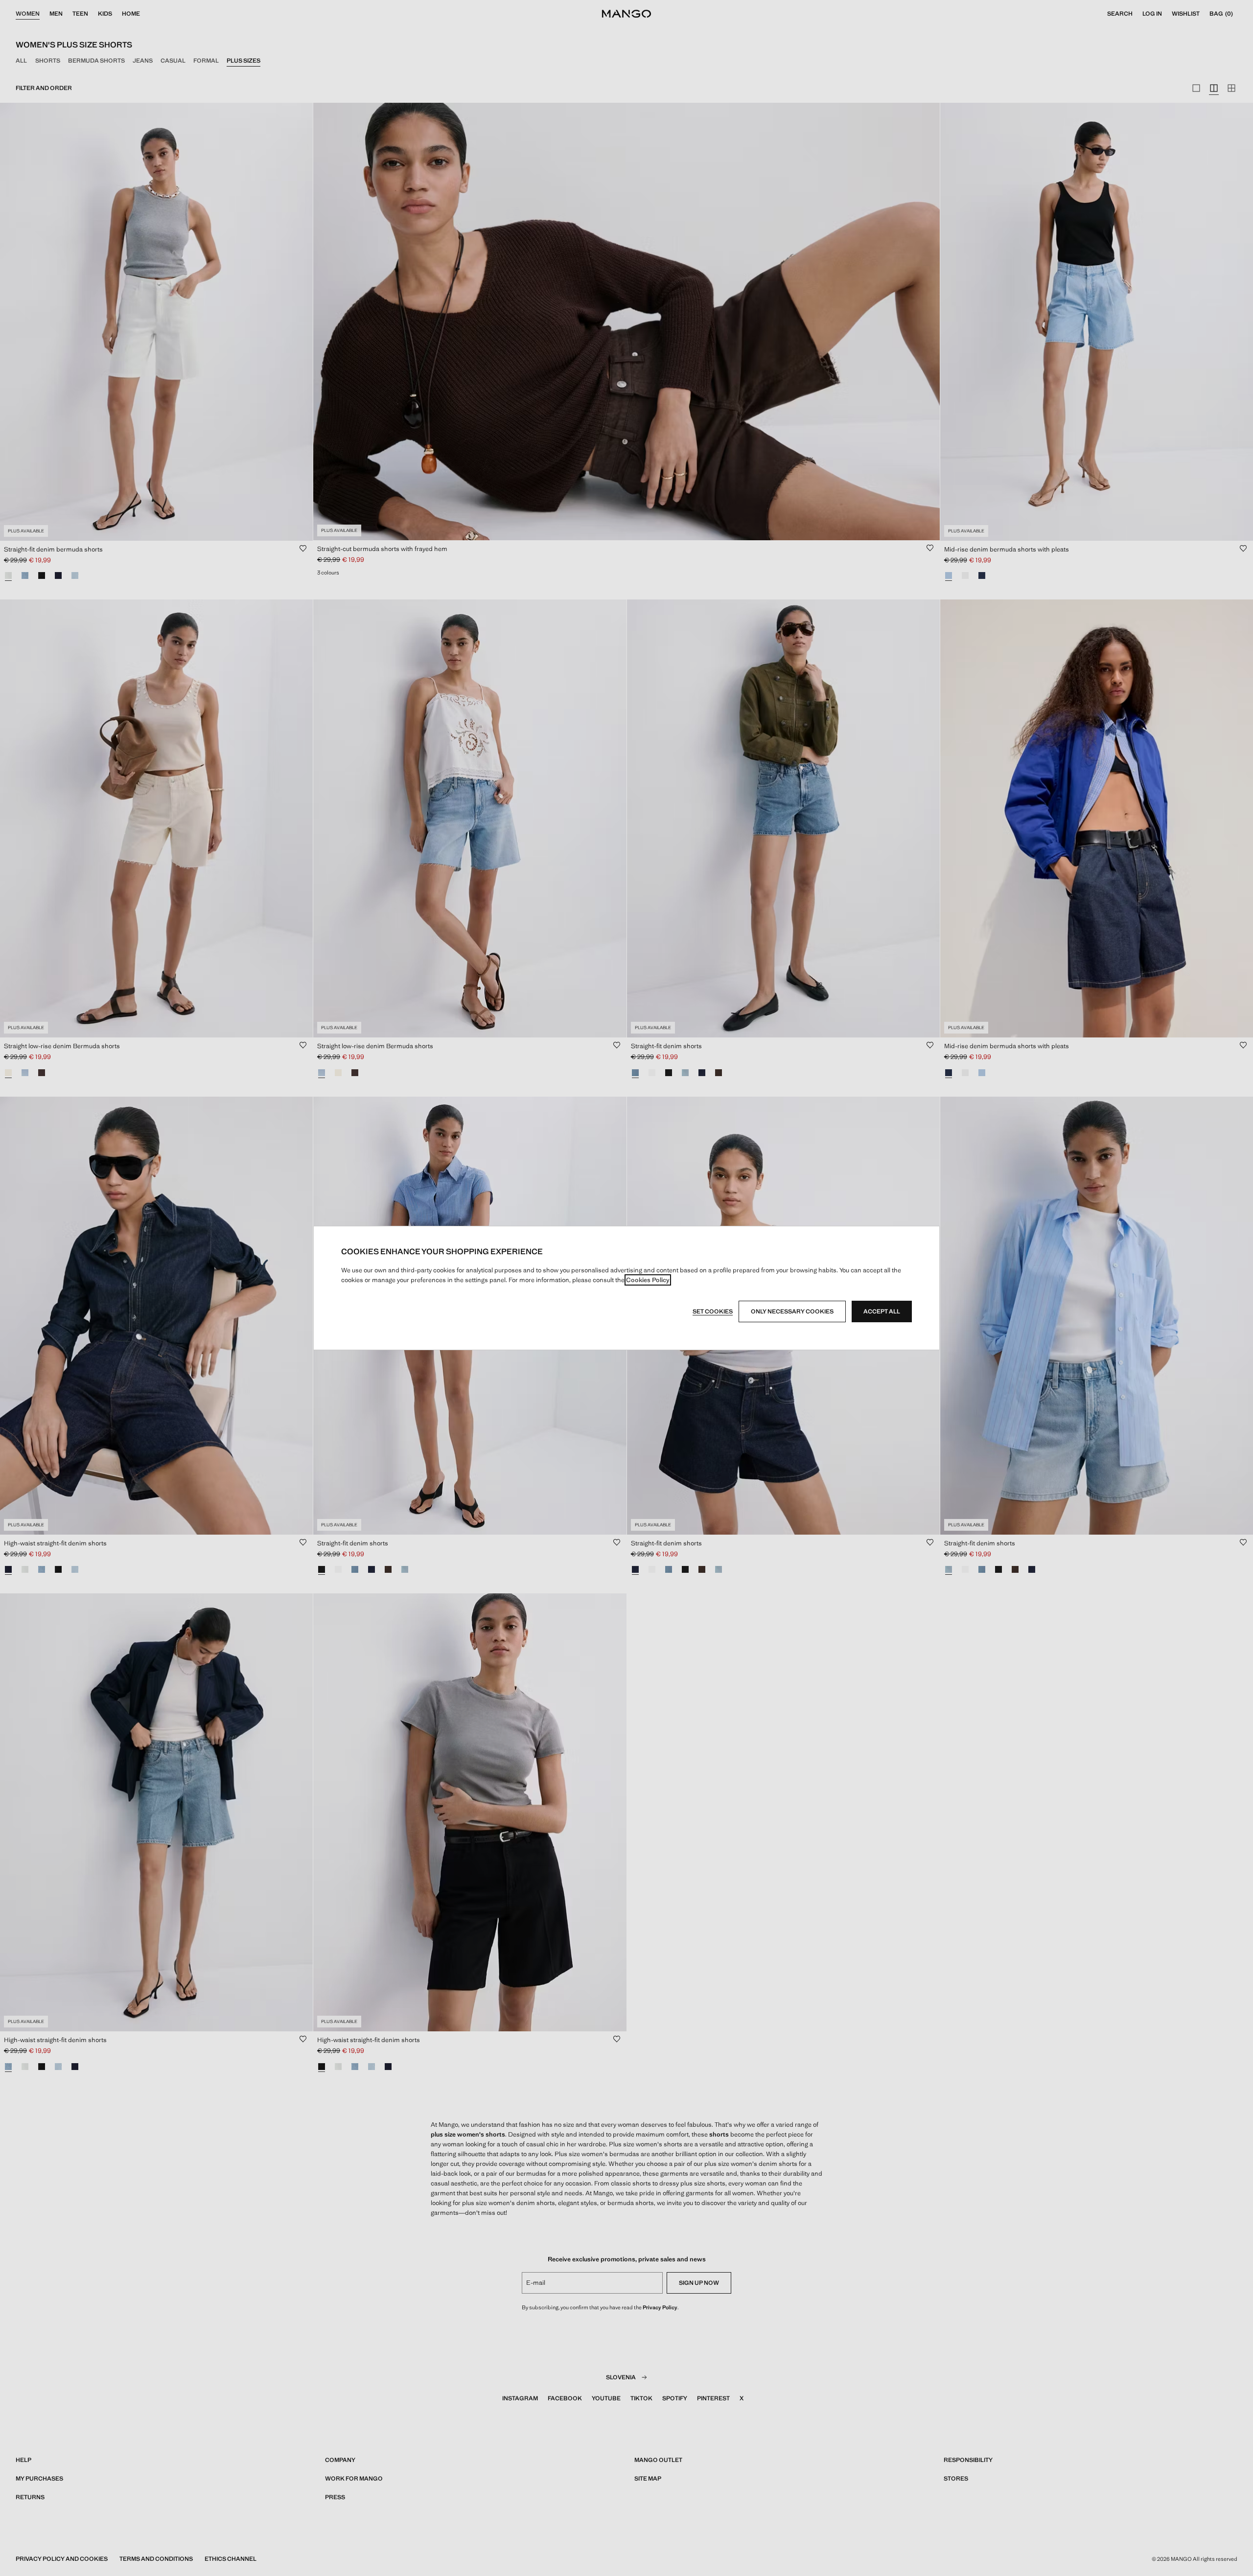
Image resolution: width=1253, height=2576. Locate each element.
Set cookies (713, 1311)
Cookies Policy (648, 1280)
